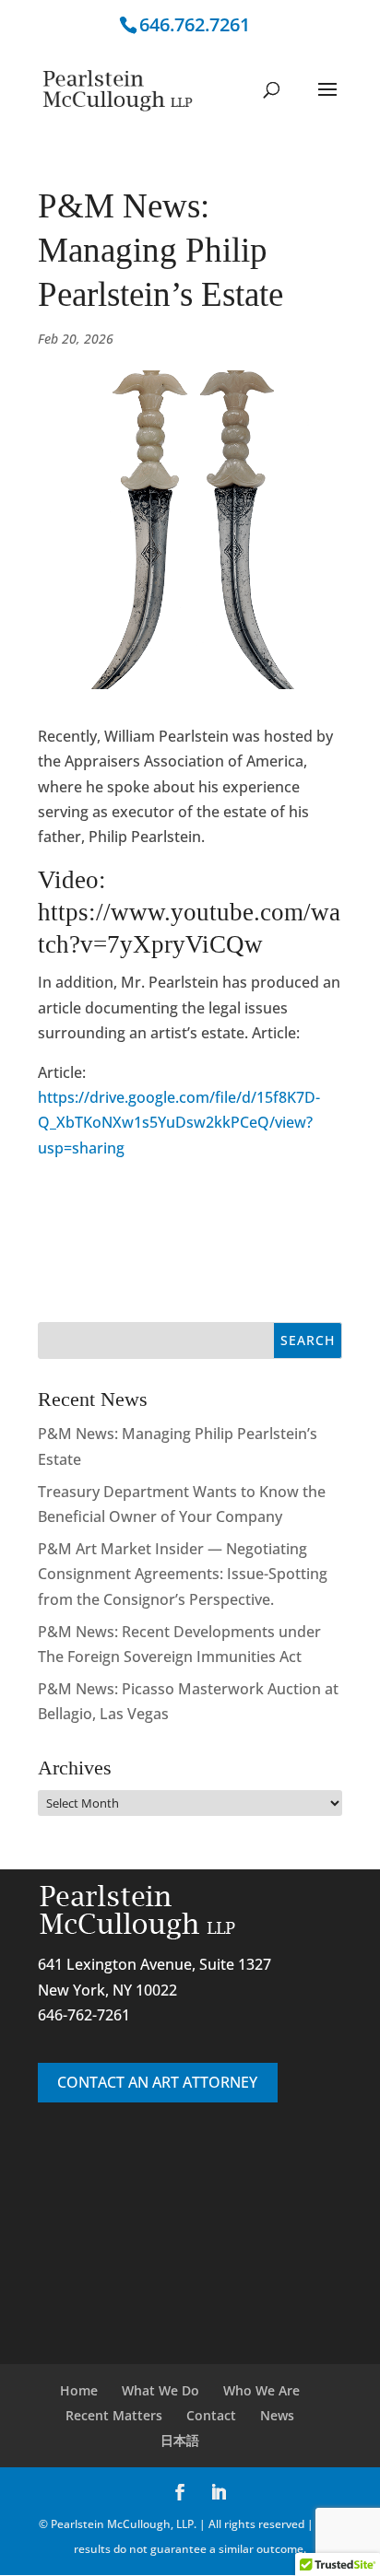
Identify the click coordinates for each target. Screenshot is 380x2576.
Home (79, 2390)
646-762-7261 (84, 2015)
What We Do (160, 2390)
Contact (211, 2415)
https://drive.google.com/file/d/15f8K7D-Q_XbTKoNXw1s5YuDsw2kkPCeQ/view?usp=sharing (179, 1122)
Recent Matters (114, 2415)
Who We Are (261, 2390)
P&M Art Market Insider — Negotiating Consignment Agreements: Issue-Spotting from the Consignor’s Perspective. (183, 1574)
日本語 (180, 2440)
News (277, 2415)
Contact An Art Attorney (157, 2082)
